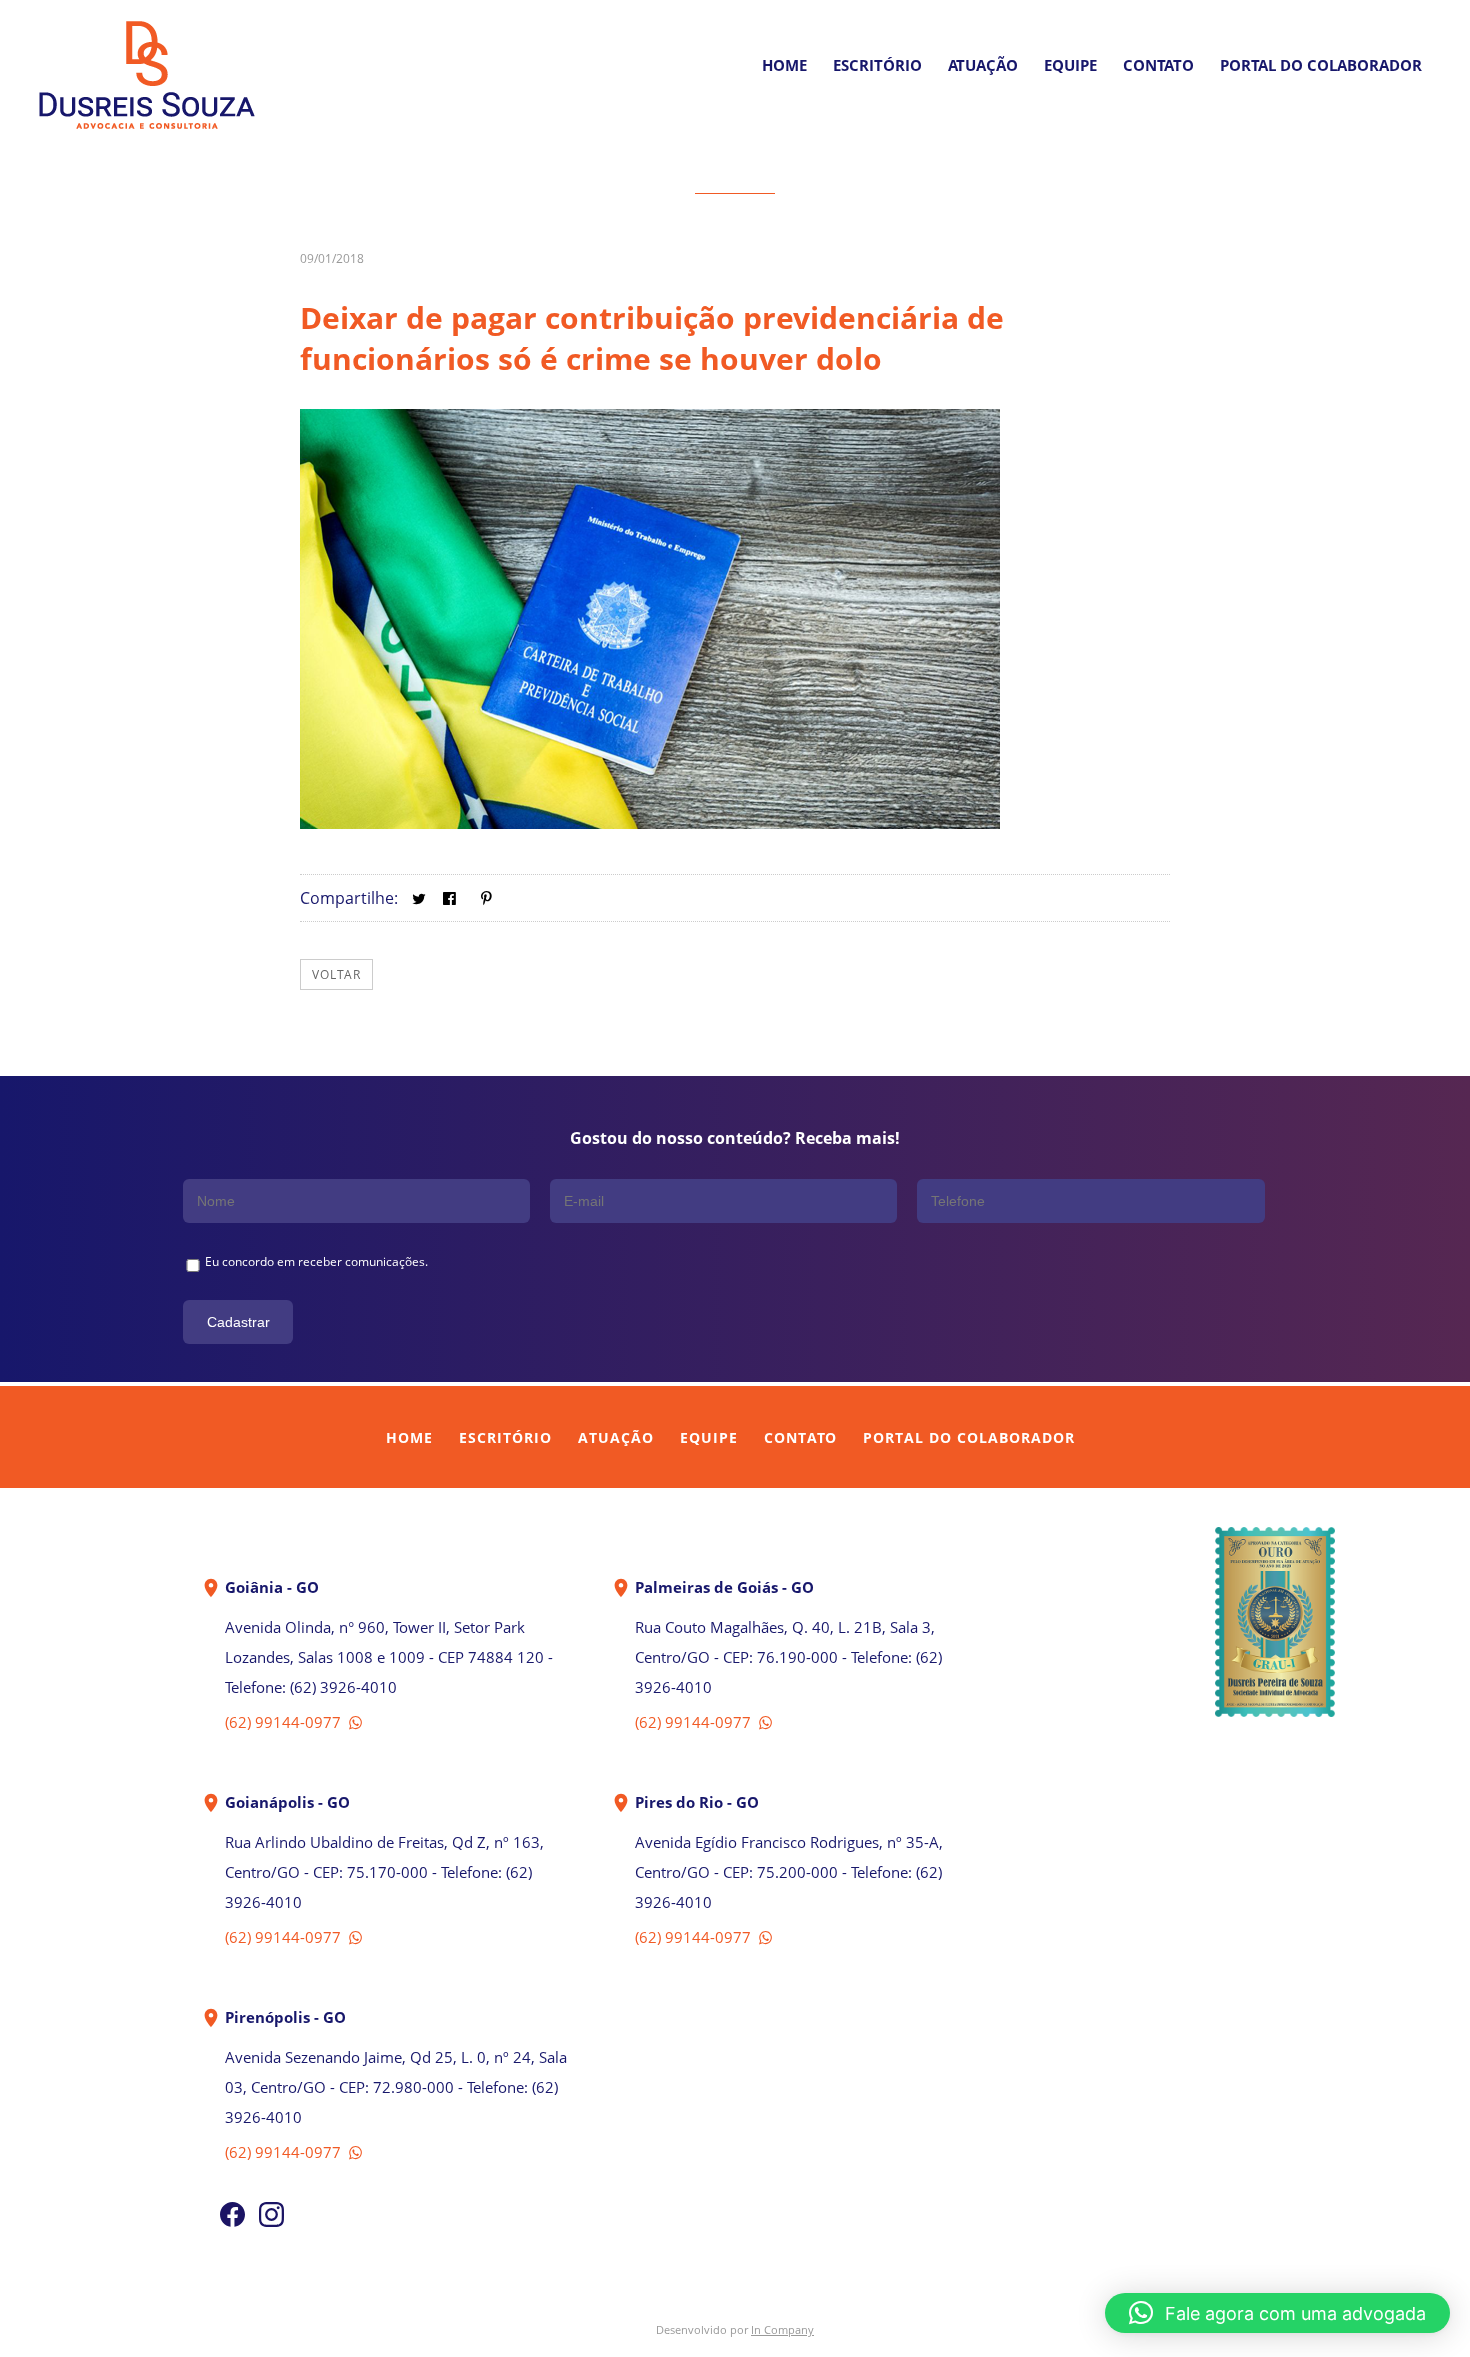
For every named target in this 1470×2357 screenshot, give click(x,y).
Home (784, 65)
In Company (782, 2329)
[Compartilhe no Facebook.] (449, 898)
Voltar (336, 974)
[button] (1277, 2313)
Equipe (1070, 65)
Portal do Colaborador (969, 1437)
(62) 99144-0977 (285, 1722)
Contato (1158, 65)
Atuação (983, 65)
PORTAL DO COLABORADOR (1321, 65)
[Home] (147, 129)
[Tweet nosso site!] (418, 898)
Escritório (877, 65)
